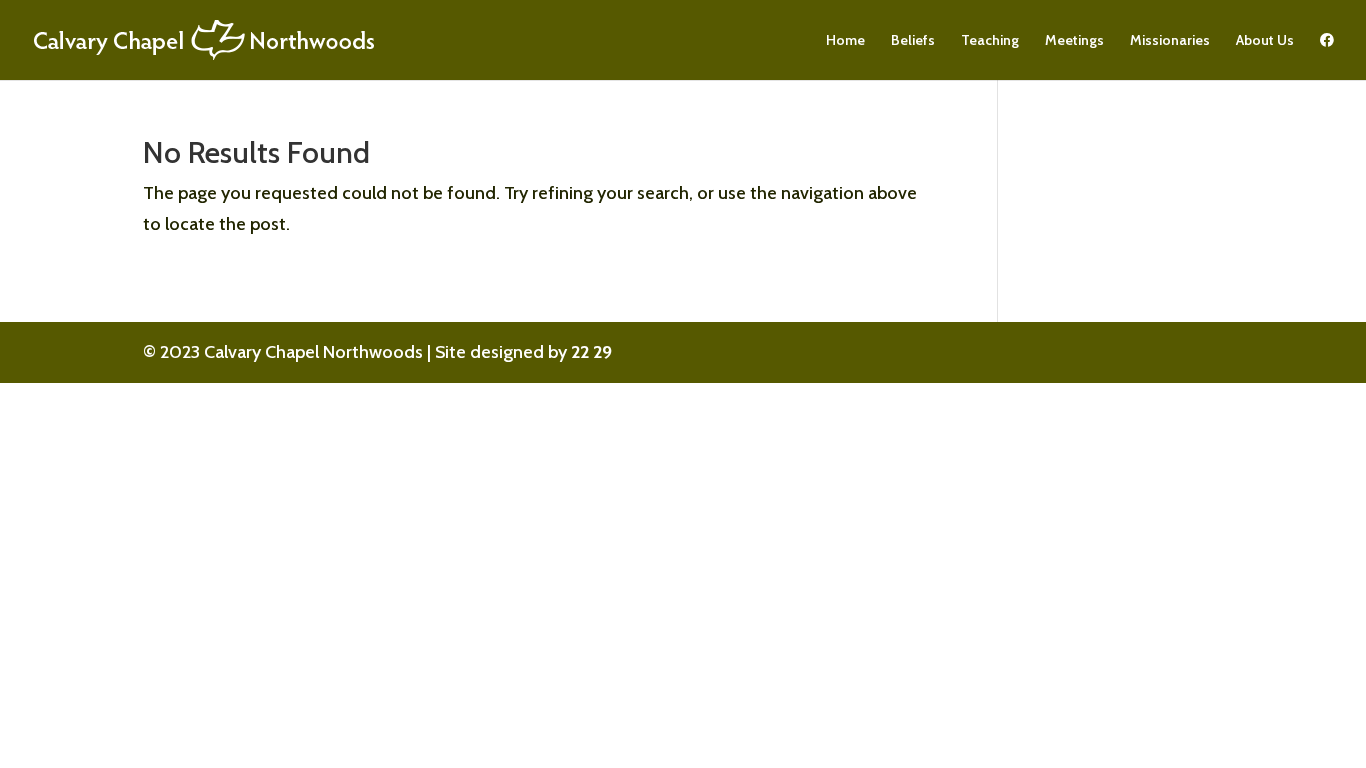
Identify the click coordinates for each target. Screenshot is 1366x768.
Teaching (990, 41)
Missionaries (1170, 41)
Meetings (1074, 41)
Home (845, 41)
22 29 (591, 352)
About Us (1265, 41)
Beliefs (913, 41)
